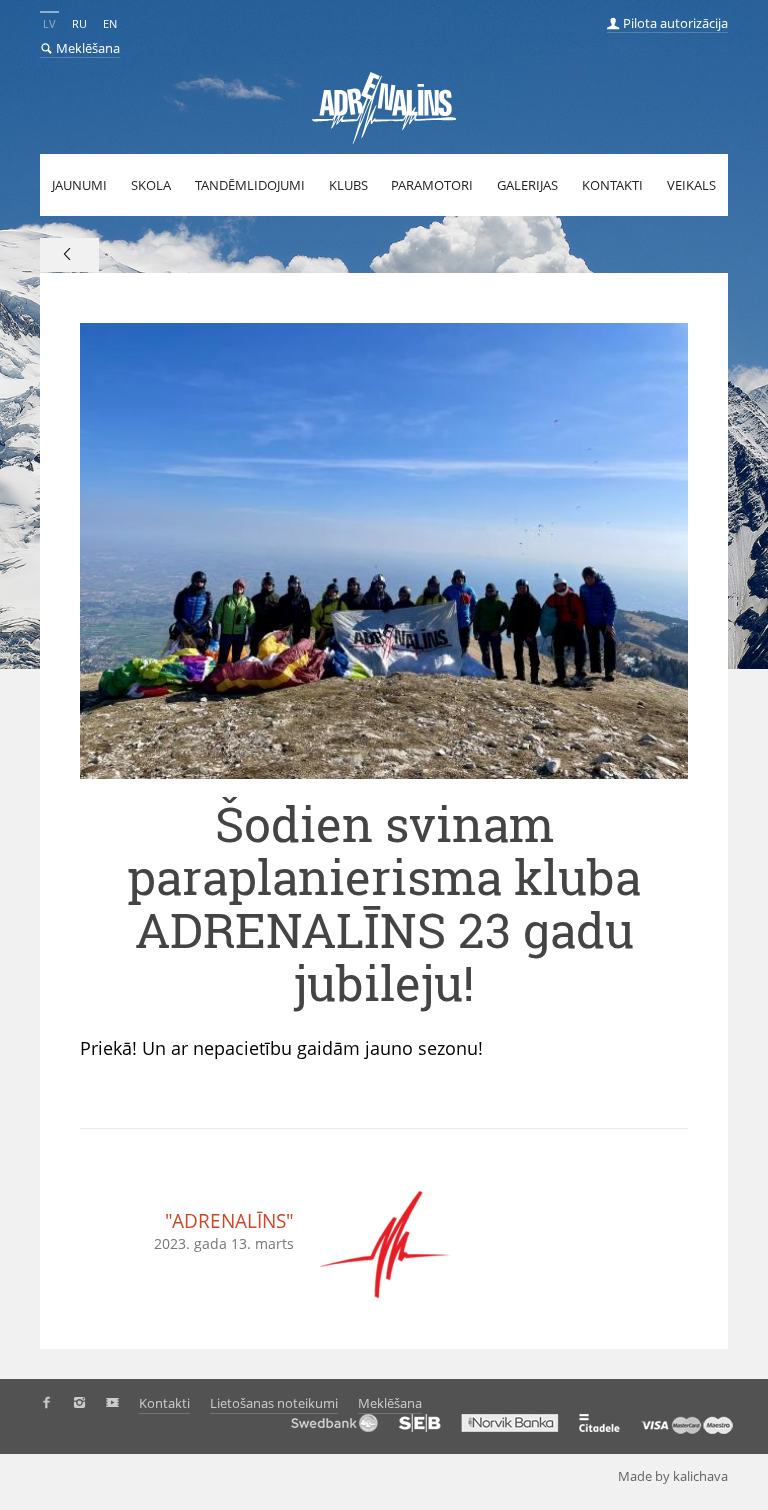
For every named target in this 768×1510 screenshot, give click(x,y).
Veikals (691, 185)
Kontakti (612, 185)
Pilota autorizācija (674, 23)
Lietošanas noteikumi (274, 1403)
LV (49, 23)
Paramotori (432, 185)
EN (110, 23)
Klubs (348, 185)
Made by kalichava (673, 1476)
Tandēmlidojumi (250, 185)
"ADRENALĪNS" (229, 1221)
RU (79, 23)
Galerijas (527, 185)
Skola (151, 185)
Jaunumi (79, 185)
